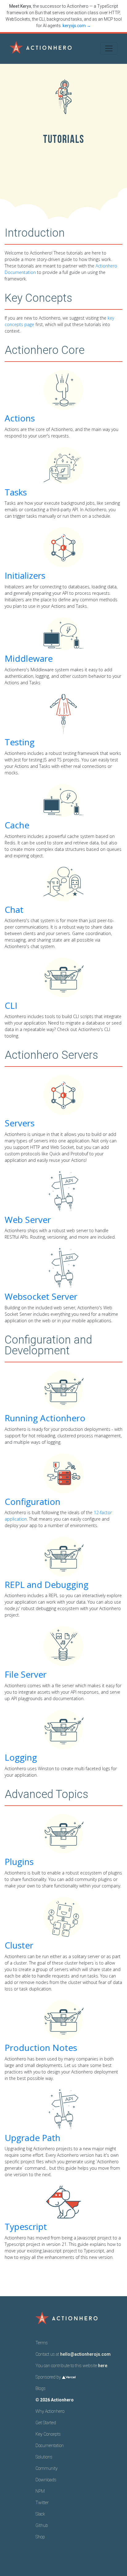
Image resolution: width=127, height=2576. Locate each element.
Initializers (25, 575)
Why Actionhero (50, 2411)
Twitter (42, 2503)
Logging (21, 1757)
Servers (20, 1123)
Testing (20, 742)
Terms (42, 2343)
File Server (26, 1674)
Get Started (46, 2423)
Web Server (28, 1220)
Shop (40, 2537)
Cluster (19, 1945)
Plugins (19, 1862)
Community (47, 2468)
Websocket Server (41, 1296)
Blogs (41, 2388)
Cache (17, 825)
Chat (14, 909)
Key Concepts (48, 2434)
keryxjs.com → (77, 26)
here (103, 2366)
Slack (40, 2514)
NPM (40, 2491)
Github (42, 2525)
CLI (11, 1005)
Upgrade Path (33, 2138)
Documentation (50, 2446)
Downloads (46, 2480)
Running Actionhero (45, 1418)
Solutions (44, 2457)
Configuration (33, 1501)
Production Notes (41, 2048)
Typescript (26, 2226)
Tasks (16, 492)
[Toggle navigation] (109, 48)
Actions (20, 418)
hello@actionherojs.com (85, 2354)
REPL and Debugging (47, 1584)
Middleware (29, 658)
